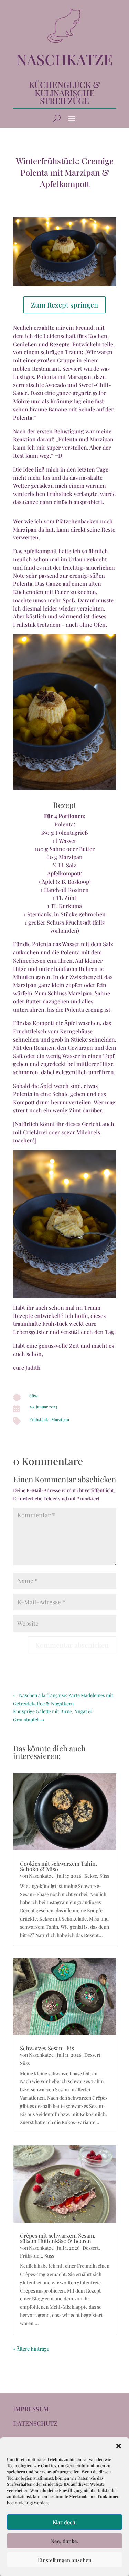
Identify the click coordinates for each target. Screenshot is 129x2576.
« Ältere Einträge (31, 2349)
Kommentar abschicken (72, 1645)
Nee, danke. (64, 2541)
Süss (33, 1396)
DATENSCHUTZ (35, 2423)
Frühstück (39, 1419)
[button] (119, 2446)
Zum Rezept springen (64, 305)
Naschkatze (41, 1876)
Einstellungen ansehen (65, 2560)
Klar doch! (65, 2522)
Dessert (92, 2055)
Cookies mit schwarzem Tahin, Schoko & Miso (58, 1866)
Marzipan (60, 1419)
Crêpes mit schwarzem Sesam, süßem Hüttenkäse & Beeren (58, 2238)
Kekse (91, 1876)
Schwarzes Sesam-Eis (47, 2048)
